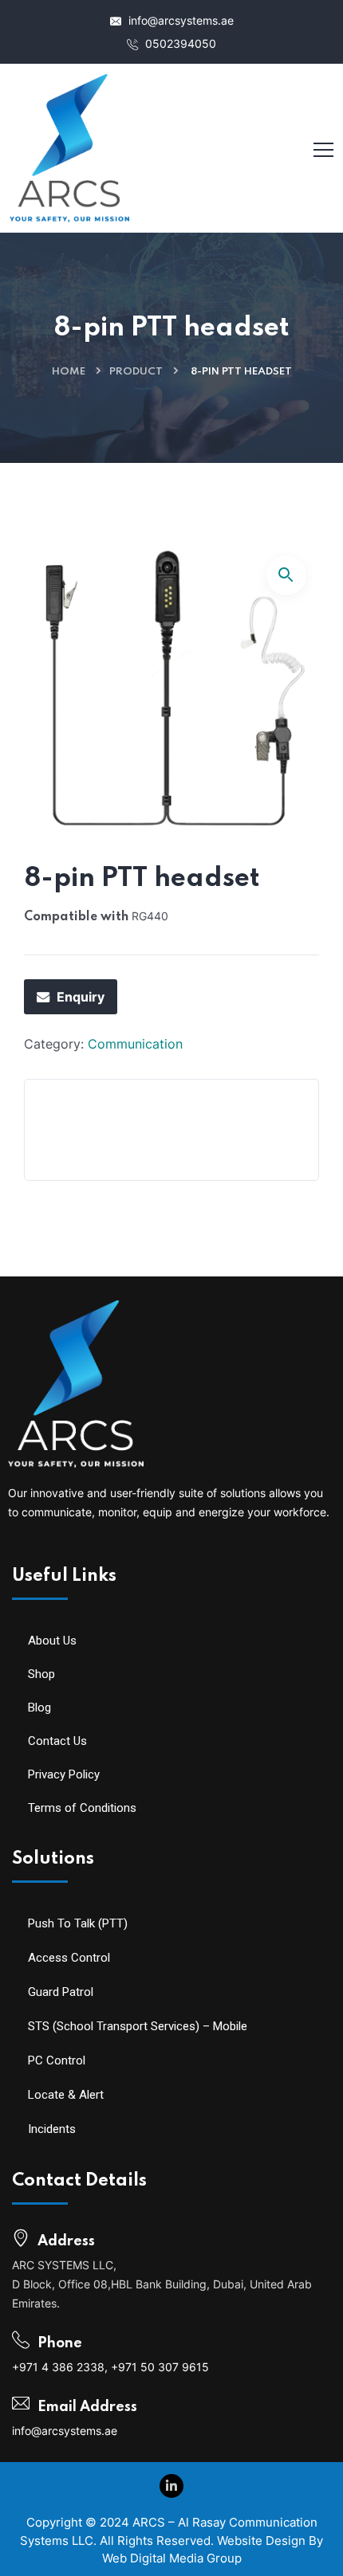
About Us (52, 1641)
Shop (41, 1674)
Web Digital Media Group (172, 2558)
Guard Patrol (61, 1992)
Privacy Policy (64, 1774)
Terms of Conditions (82, 1808)
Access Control (69, 1958)
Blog (39, 1708)
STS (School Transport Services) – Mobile (138, 2026)
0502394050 (179, 43)
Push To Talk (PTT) (78, 1923)
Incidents (52, 2129)
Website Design (261, 2541)
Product (136, 372)
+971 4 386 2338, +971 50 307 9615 (110, 2367)
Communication (135, 1044)
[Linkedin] (171, 2486)
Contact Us (57, 1741)
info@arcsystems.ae (179, 20)
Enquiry (81, 997)
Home (69, 372)
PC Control (57, 2060)
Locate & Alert (66, 2095)
